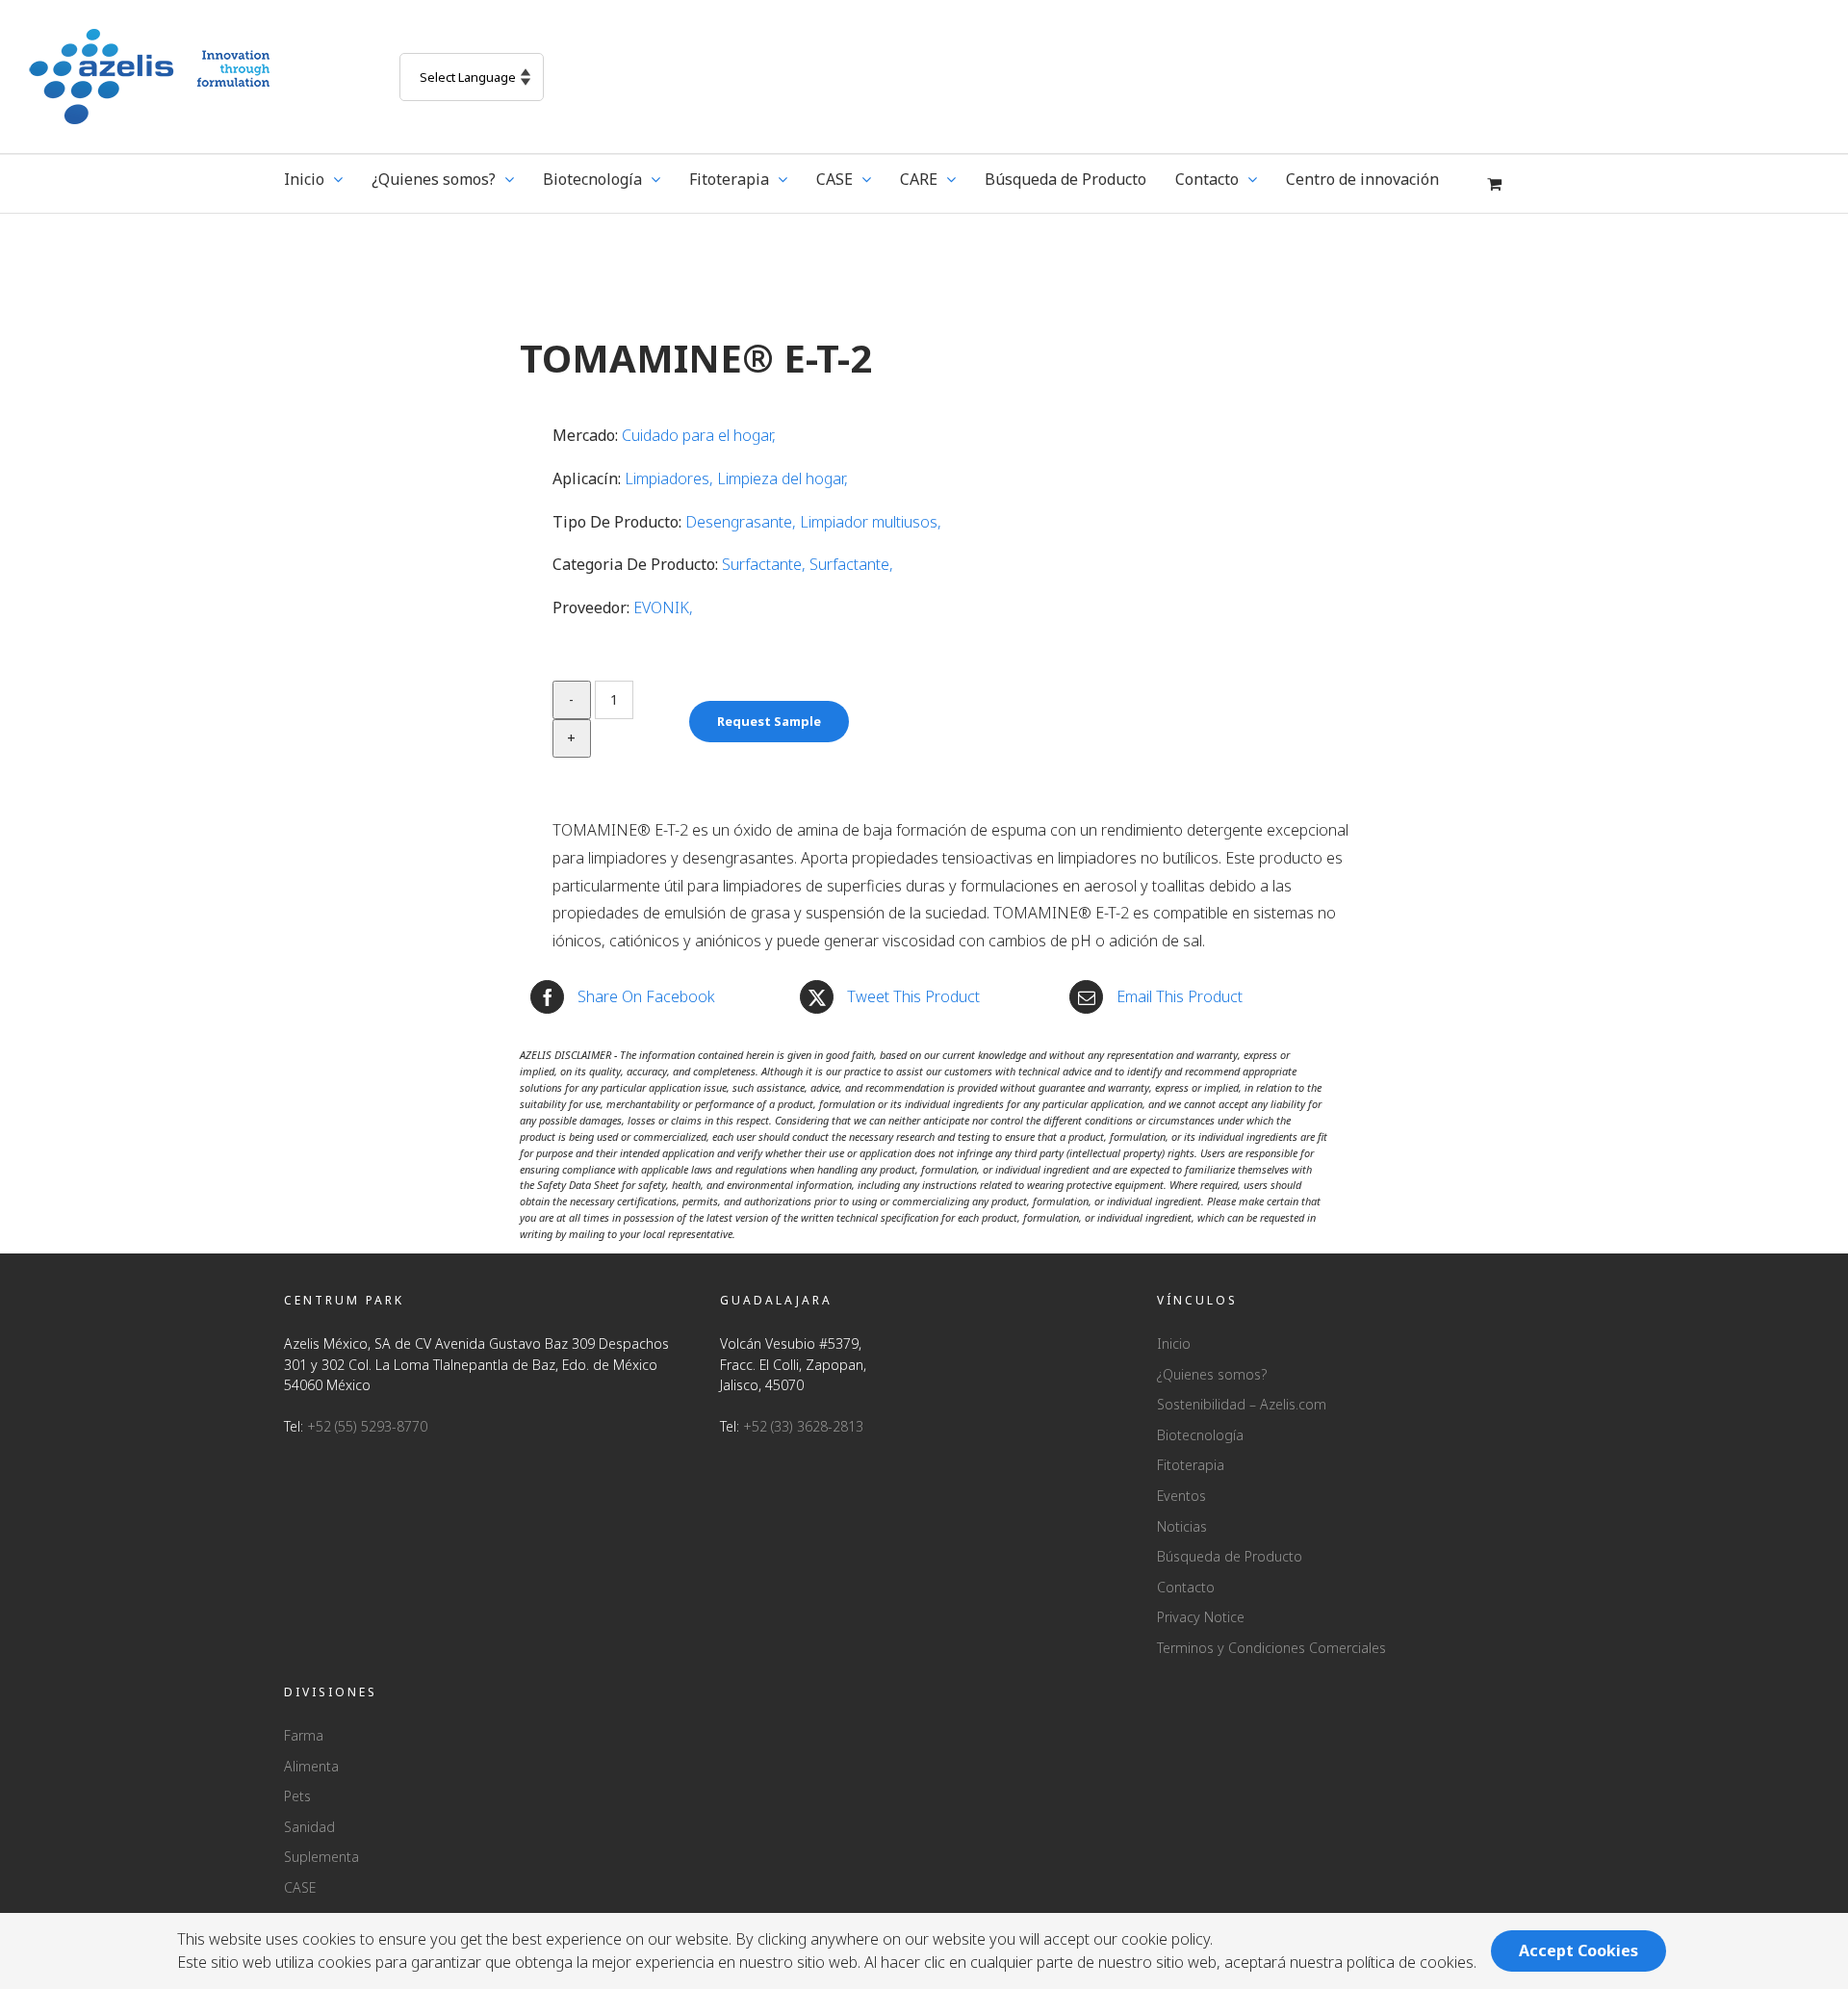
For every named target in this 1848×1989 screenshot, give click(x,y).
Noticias (1182, 1526)
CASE (300, 1887)
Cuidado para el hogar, (699, 435)
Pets (297, 1796)
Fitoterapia (1191, 1465)
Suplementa (321, 1857)
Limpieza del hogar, (783, 478)
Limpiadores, (671, 478)
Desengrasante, (743, 522)
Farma (304, 1735)
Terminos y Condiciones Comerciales (1271, 1648)
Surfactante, (766, 564)
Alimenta (311, 1766)
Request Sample (769, 721)
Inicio (1174, 1343)
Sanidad (309, 1827)
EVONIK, (663, 607)
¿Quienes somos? (1212, 1374)
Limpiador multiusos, (871, 522)
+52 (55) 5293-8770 (367, 1426)
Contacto (1186, 1587)
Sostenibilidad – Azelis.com (1242, 1404)
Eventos (1181, 1496)
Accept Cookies (1578, 1950)
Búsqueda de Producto (1230, 1556)
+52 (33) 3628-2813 (803, 1426)
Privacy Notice (1201, 1617)
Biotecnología (1200, 1435)
